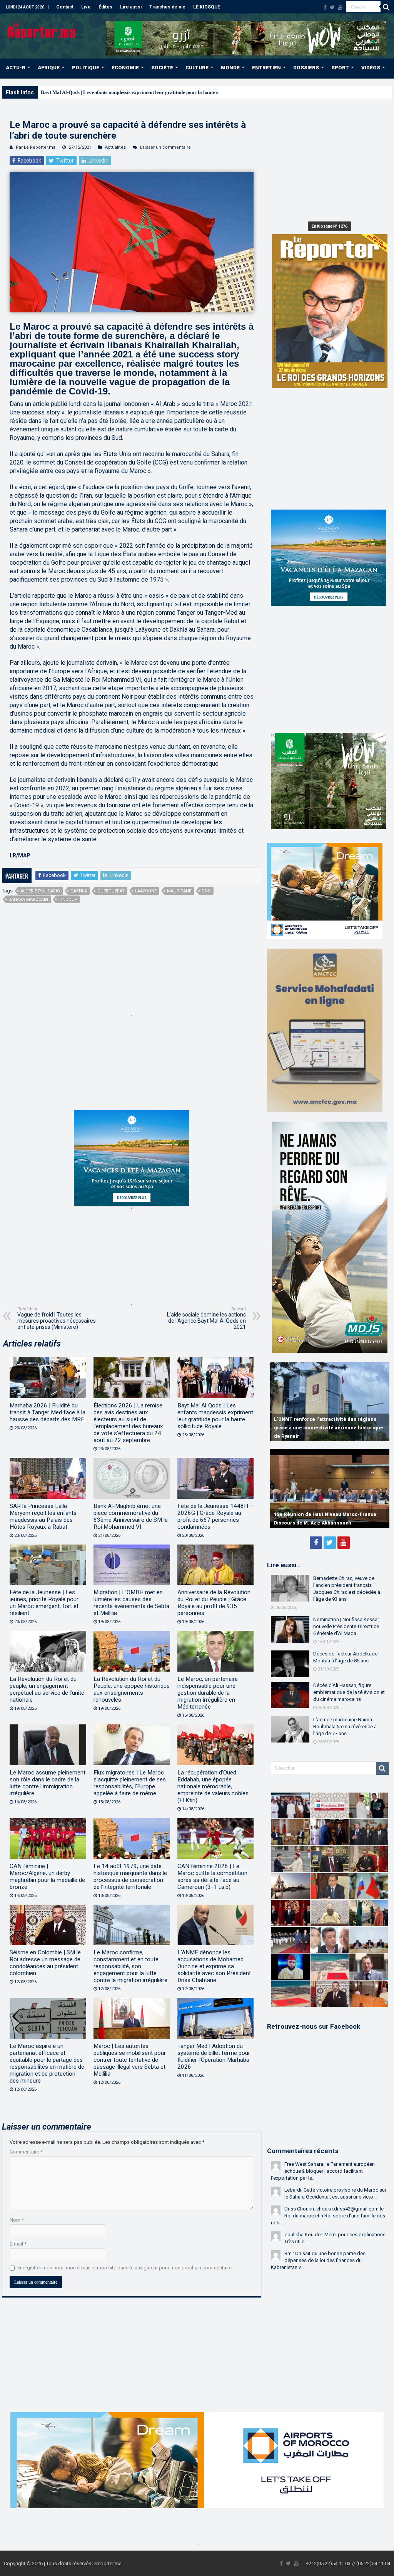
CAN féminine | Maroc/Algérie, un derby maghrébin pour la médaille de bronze (47, 1877)
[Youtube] (340, 7)
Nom (17, 2220)
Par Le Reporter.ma (36, 147)
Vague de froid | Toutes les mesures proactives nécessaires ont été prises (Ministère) (57, 1318)
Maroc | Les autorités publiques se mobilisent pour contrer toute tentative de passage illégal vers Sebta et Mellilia (130, 2060)
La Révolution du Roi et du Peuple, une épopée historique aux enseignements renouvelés (132, 1689)
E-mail (18, 2244)
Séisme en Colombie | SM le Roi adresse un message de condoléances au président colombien (45, 1963)
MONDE (230, 68)
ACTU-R (16, 68)
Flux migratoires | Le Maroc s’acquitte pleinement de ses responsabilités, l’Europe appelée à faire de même (130, 1783)
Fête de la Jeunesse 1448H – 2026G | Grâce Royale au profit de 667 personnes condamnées (215, 1516)
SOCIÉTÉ (162, 68)
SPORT (340, 68)
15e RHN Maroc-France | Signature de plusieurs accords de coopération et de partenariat (321, 1514)
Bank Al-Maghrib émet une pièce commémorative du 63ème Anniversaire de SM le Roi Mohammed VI (131, 1516)
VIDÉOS (371, 68)
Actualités (115, 147)
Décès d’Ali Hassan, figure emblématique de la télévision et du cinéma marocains (349, 1692)
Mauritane (179, 891)
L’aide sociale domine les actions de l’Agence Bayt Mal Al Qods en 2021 (206, 1318)
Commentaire (26, 2152)
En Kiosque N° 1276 (330, 226)
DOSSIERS (306, 68)
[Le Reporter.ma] (42, 30)
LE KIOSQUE (207, 7)
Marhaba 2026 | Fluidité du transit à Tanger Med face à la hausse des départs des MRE (48, 1412)
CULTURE (197, 68)
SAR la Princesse (59, 92)
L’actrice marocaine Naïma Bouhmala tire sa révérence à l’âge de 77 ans (345, 1727)
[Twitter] (332, 7)
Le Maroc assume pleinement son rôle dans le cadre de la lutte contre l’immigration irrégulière (48, 1783)
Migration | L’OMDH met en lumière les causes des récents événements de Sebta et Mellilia (131, 1603)
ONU (206, 891)
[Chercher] (386, 7)
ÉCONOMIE (125, 68)
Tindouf (68, 900)
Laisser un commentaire (165, 147)
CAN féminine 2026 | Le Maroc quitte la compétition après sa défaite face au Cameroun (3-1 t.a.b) (212, 1877)
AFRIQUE (49, 68)
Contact (65, 7)
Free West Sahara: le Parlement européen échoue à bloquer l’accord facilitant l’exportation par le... (323, 2171)
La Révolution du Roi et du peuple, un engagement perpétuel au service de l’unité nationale (47, 1689)
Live (86, 7)
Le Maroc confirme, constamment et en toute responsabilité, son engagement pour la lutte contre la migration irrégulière (130, 1966)
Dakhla (79, 891)
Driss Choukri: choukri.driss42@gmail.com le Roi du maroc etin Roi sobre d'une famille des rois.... (328, 2216)
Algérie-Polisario (40, 891)
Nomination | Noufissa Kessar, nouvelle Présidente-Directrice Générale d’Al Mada (346, 1626)
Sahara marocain (28, 900)
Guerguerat (111, 891)
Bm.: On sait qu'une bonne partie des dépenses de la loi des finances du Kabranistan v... (318, 2260)
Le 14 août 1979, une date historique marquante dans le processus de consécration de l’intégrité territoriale (130, 1877)
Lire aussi (131, 7)
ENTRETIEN (266, 68)
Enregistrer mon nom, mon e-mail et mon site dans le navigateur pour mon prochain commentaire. (125, 2268)
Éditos (105, 7)
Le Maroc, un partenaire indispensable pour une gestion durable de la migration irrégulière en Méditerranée (208, 1693)
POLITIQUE (86, 68)
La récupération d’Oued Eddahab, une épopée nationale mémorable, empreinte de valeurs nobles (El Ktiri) (213, 1786)
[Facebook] (325, 7)
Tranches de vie (167, 7)
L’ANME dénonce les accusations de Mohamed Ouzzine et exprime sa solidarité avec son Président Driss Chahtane (214, 1966)
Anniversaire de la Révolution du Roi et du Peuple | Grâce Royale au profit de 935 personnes (214, 1603)
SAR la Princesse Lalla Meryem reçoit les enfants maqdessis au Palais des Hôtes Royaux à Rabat (43, 1516)
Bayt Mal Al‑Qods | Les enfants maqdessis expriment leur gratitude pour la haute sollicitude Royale (215, 1416)
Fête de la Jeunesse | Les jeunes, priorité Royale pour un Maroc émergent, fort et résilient (44, 1603)
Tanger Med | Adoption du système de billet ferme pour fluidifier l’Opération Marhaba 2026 (214, 2056)
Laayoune (146, 891)
